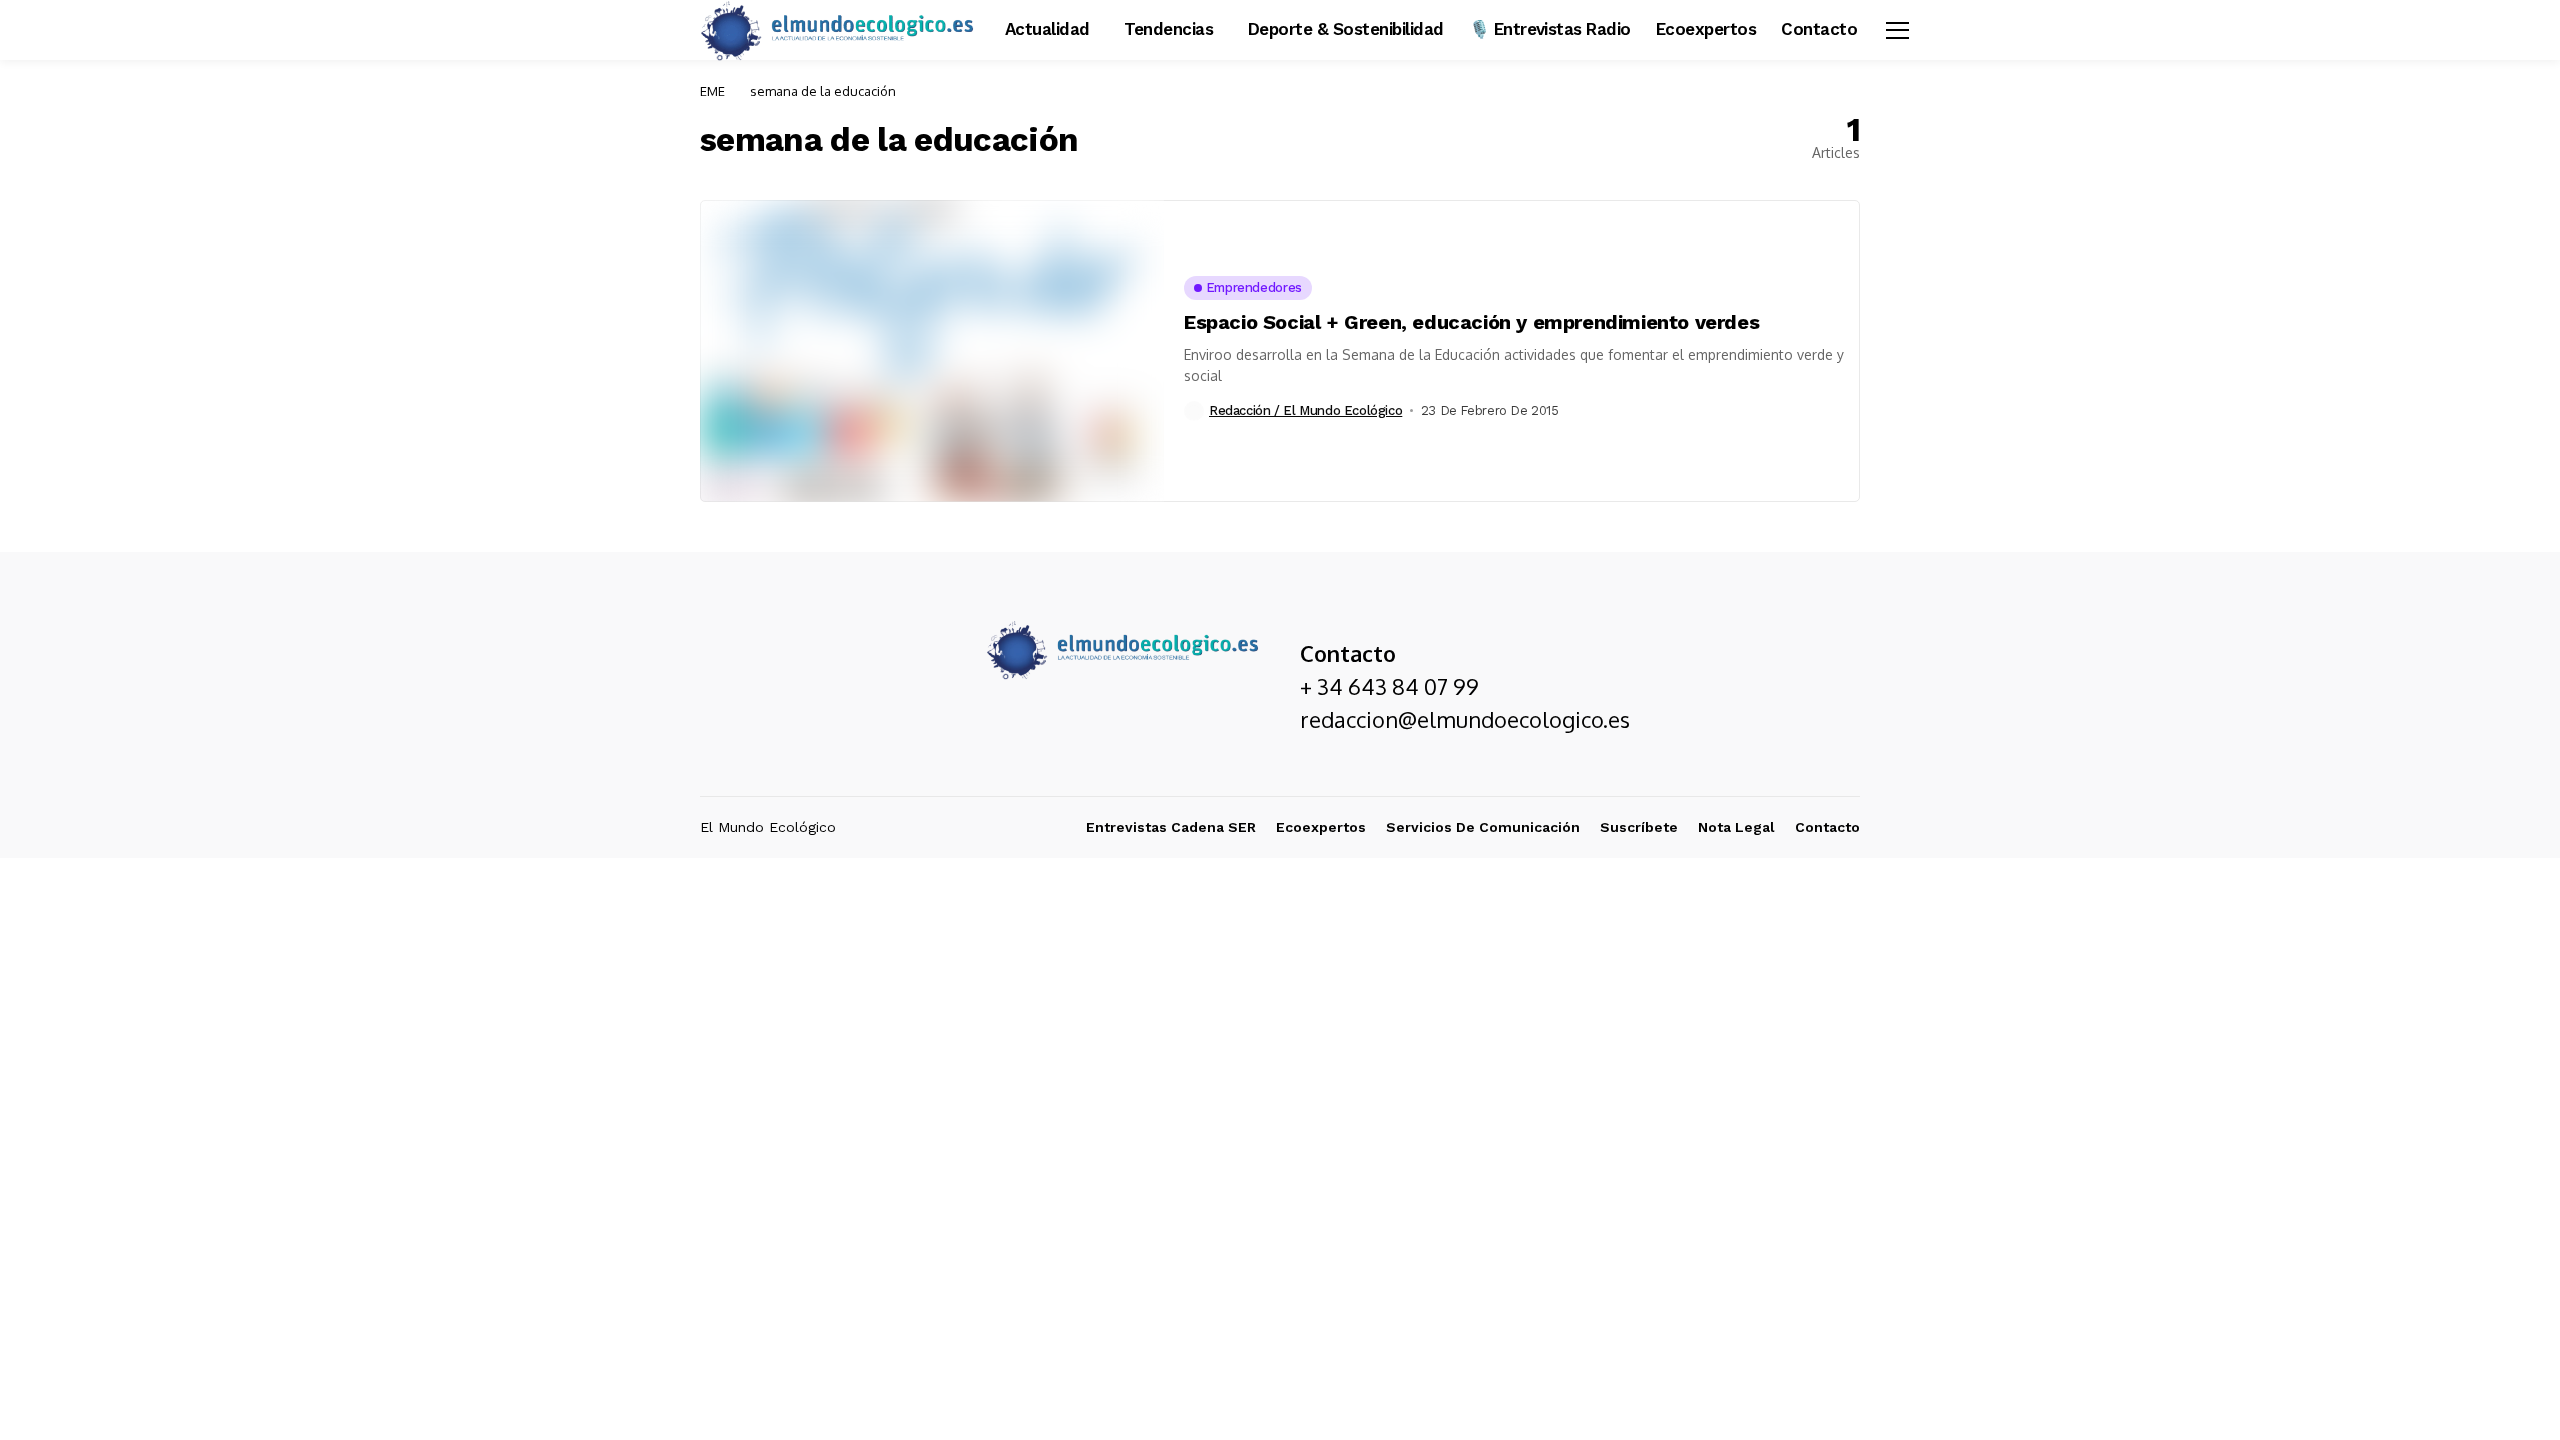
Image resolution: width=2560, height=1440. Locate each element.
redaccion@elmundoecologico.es (1465, 719)
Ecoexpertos (1321, 827)
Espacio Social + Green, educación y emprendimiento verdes (1471, 322)
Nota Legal (1736, 827)
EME (712, 91)
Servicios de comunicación (1483, 827)
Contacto (1827, 827)
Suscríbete (1639, 827)
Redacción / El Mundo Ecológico (1305, 410)
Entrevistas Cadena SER (1171, 827)
